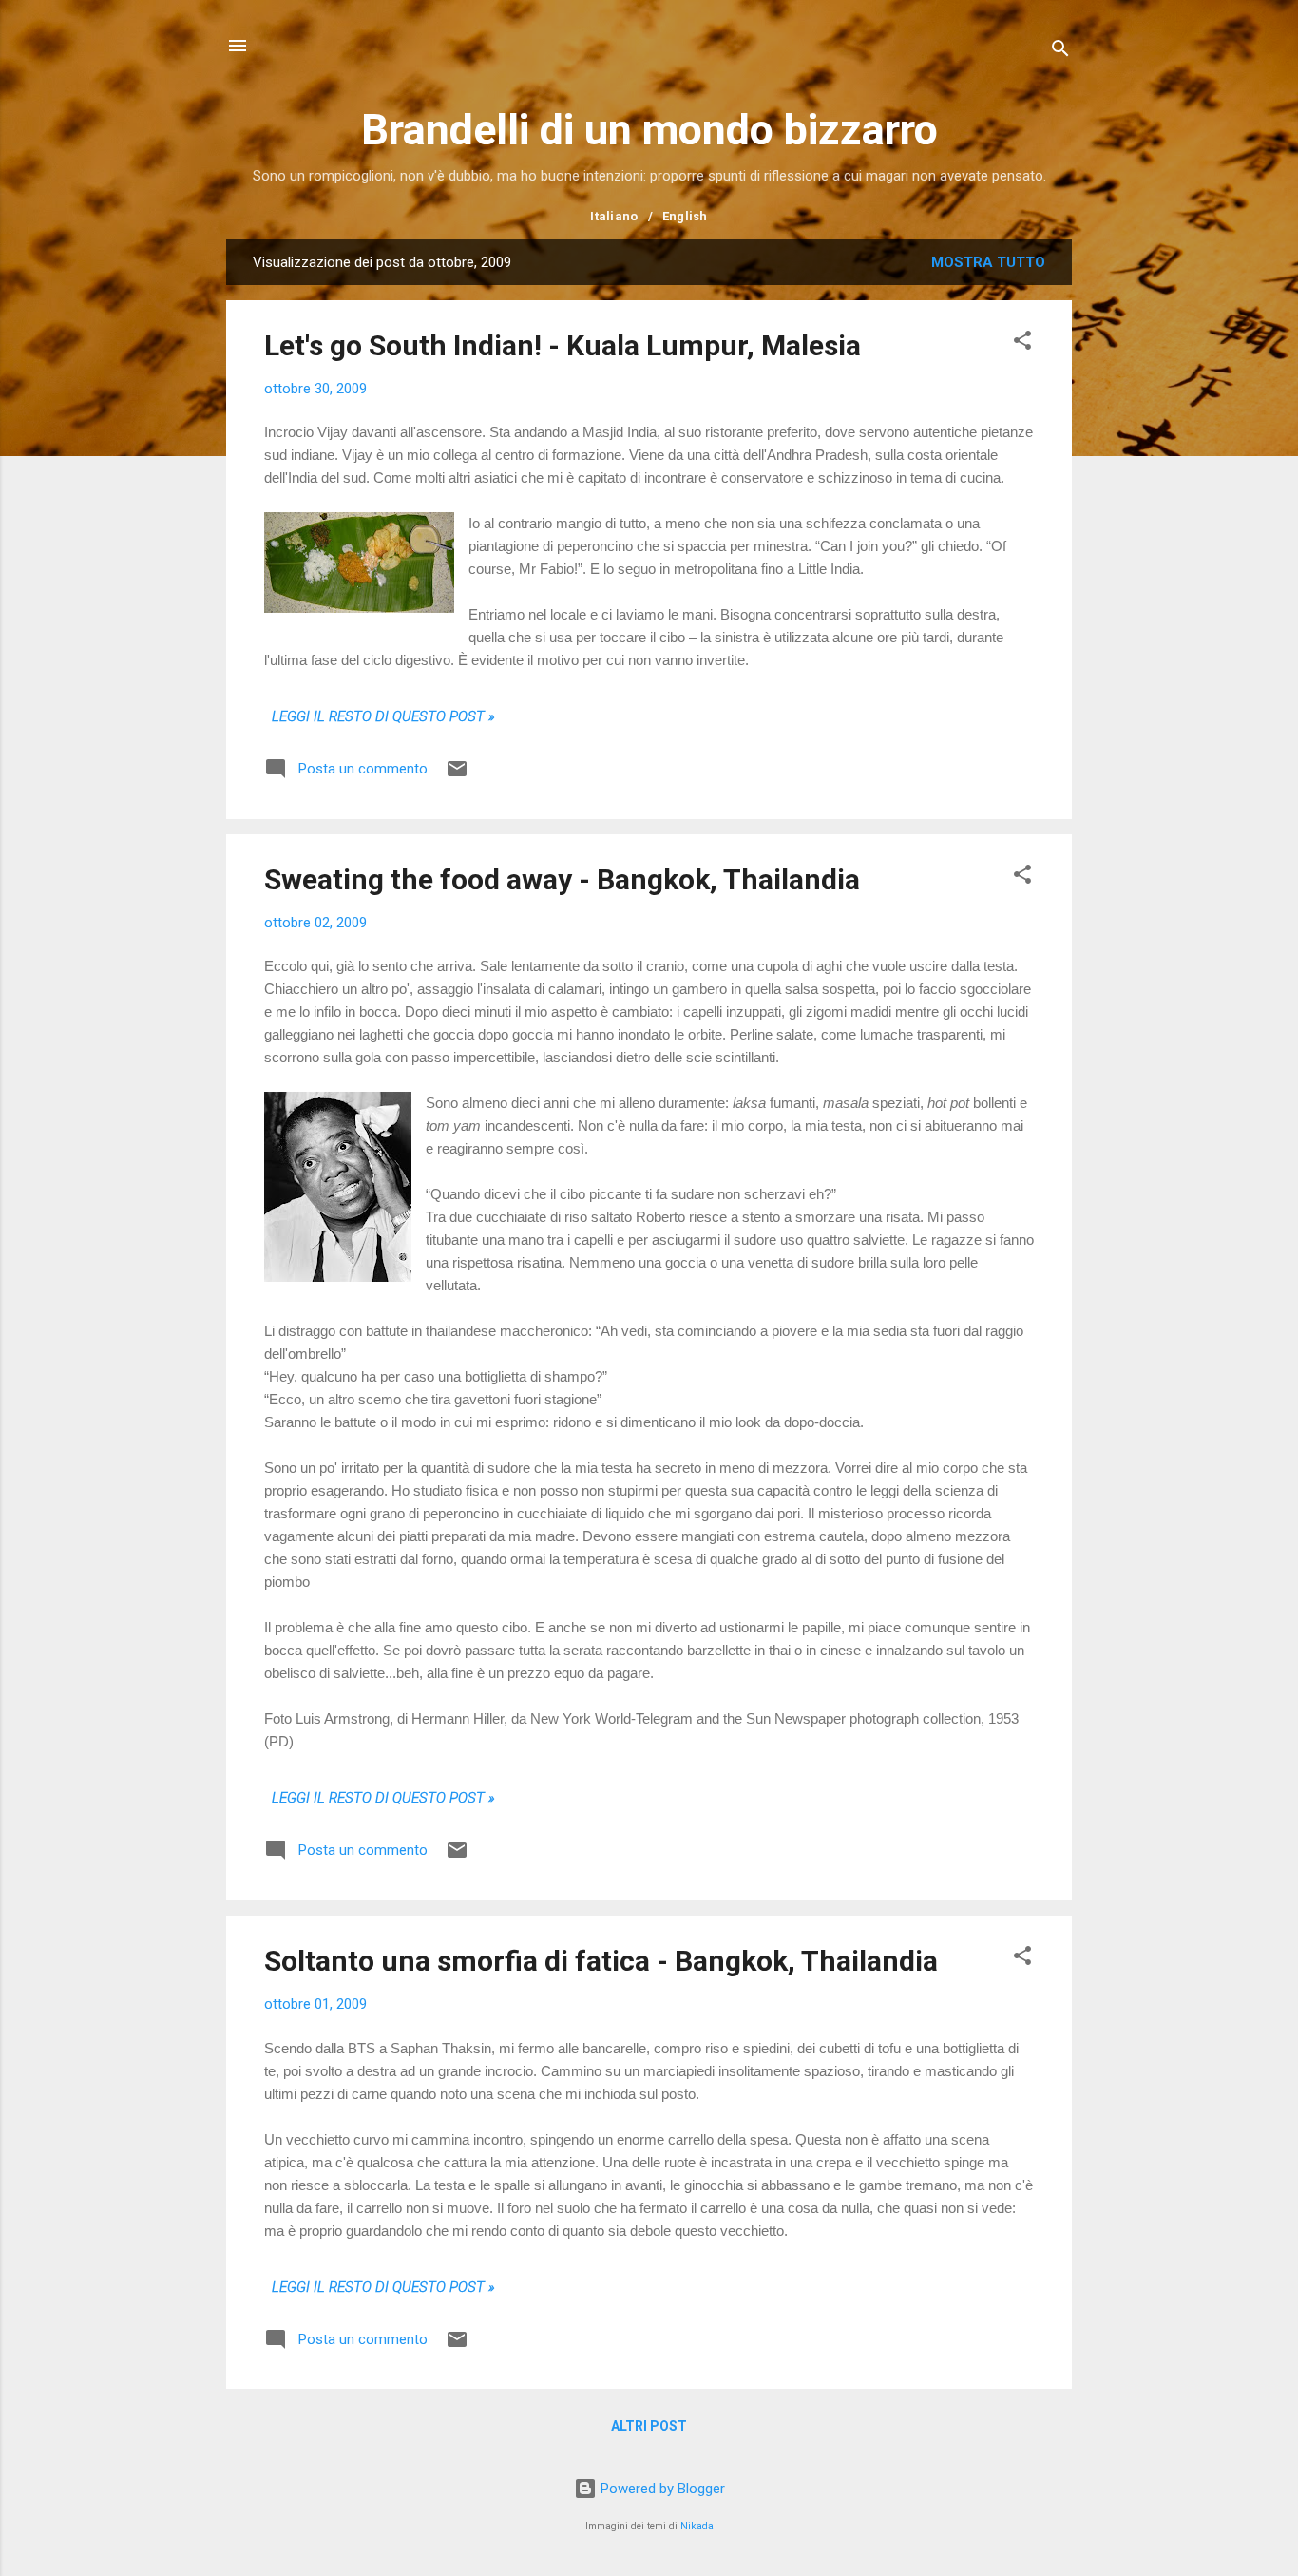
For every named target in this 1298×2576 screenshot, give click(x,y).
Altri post (649, 2426)
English (685, 216)
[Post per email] (457, 775)
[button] (1022, 343)
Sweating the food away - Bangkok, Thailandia (562, 879)
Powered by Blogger (661, 2489)
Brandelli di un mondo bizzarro (649, 130)
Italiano (614, 216)
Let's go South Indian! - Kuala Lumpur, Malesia (563, 345)
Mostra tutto (988, 262)
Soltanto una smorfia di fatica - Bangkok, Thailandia (601, 1961)
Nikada (697, 2526)
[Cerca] (1060, 52)
